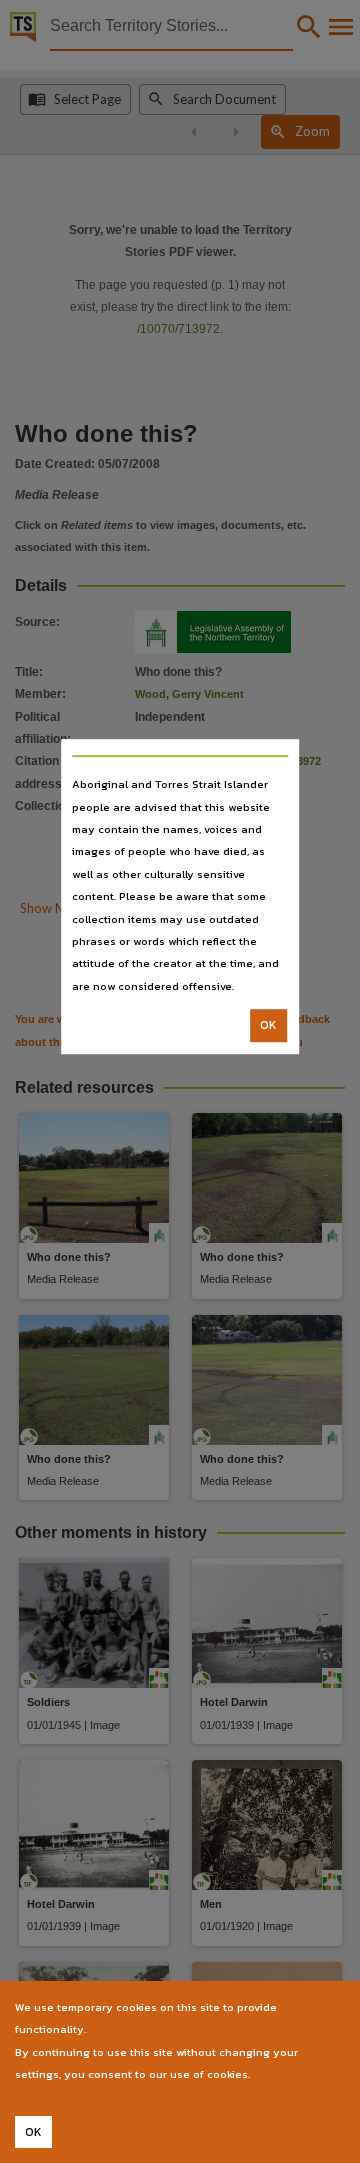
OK (268, 1025)
